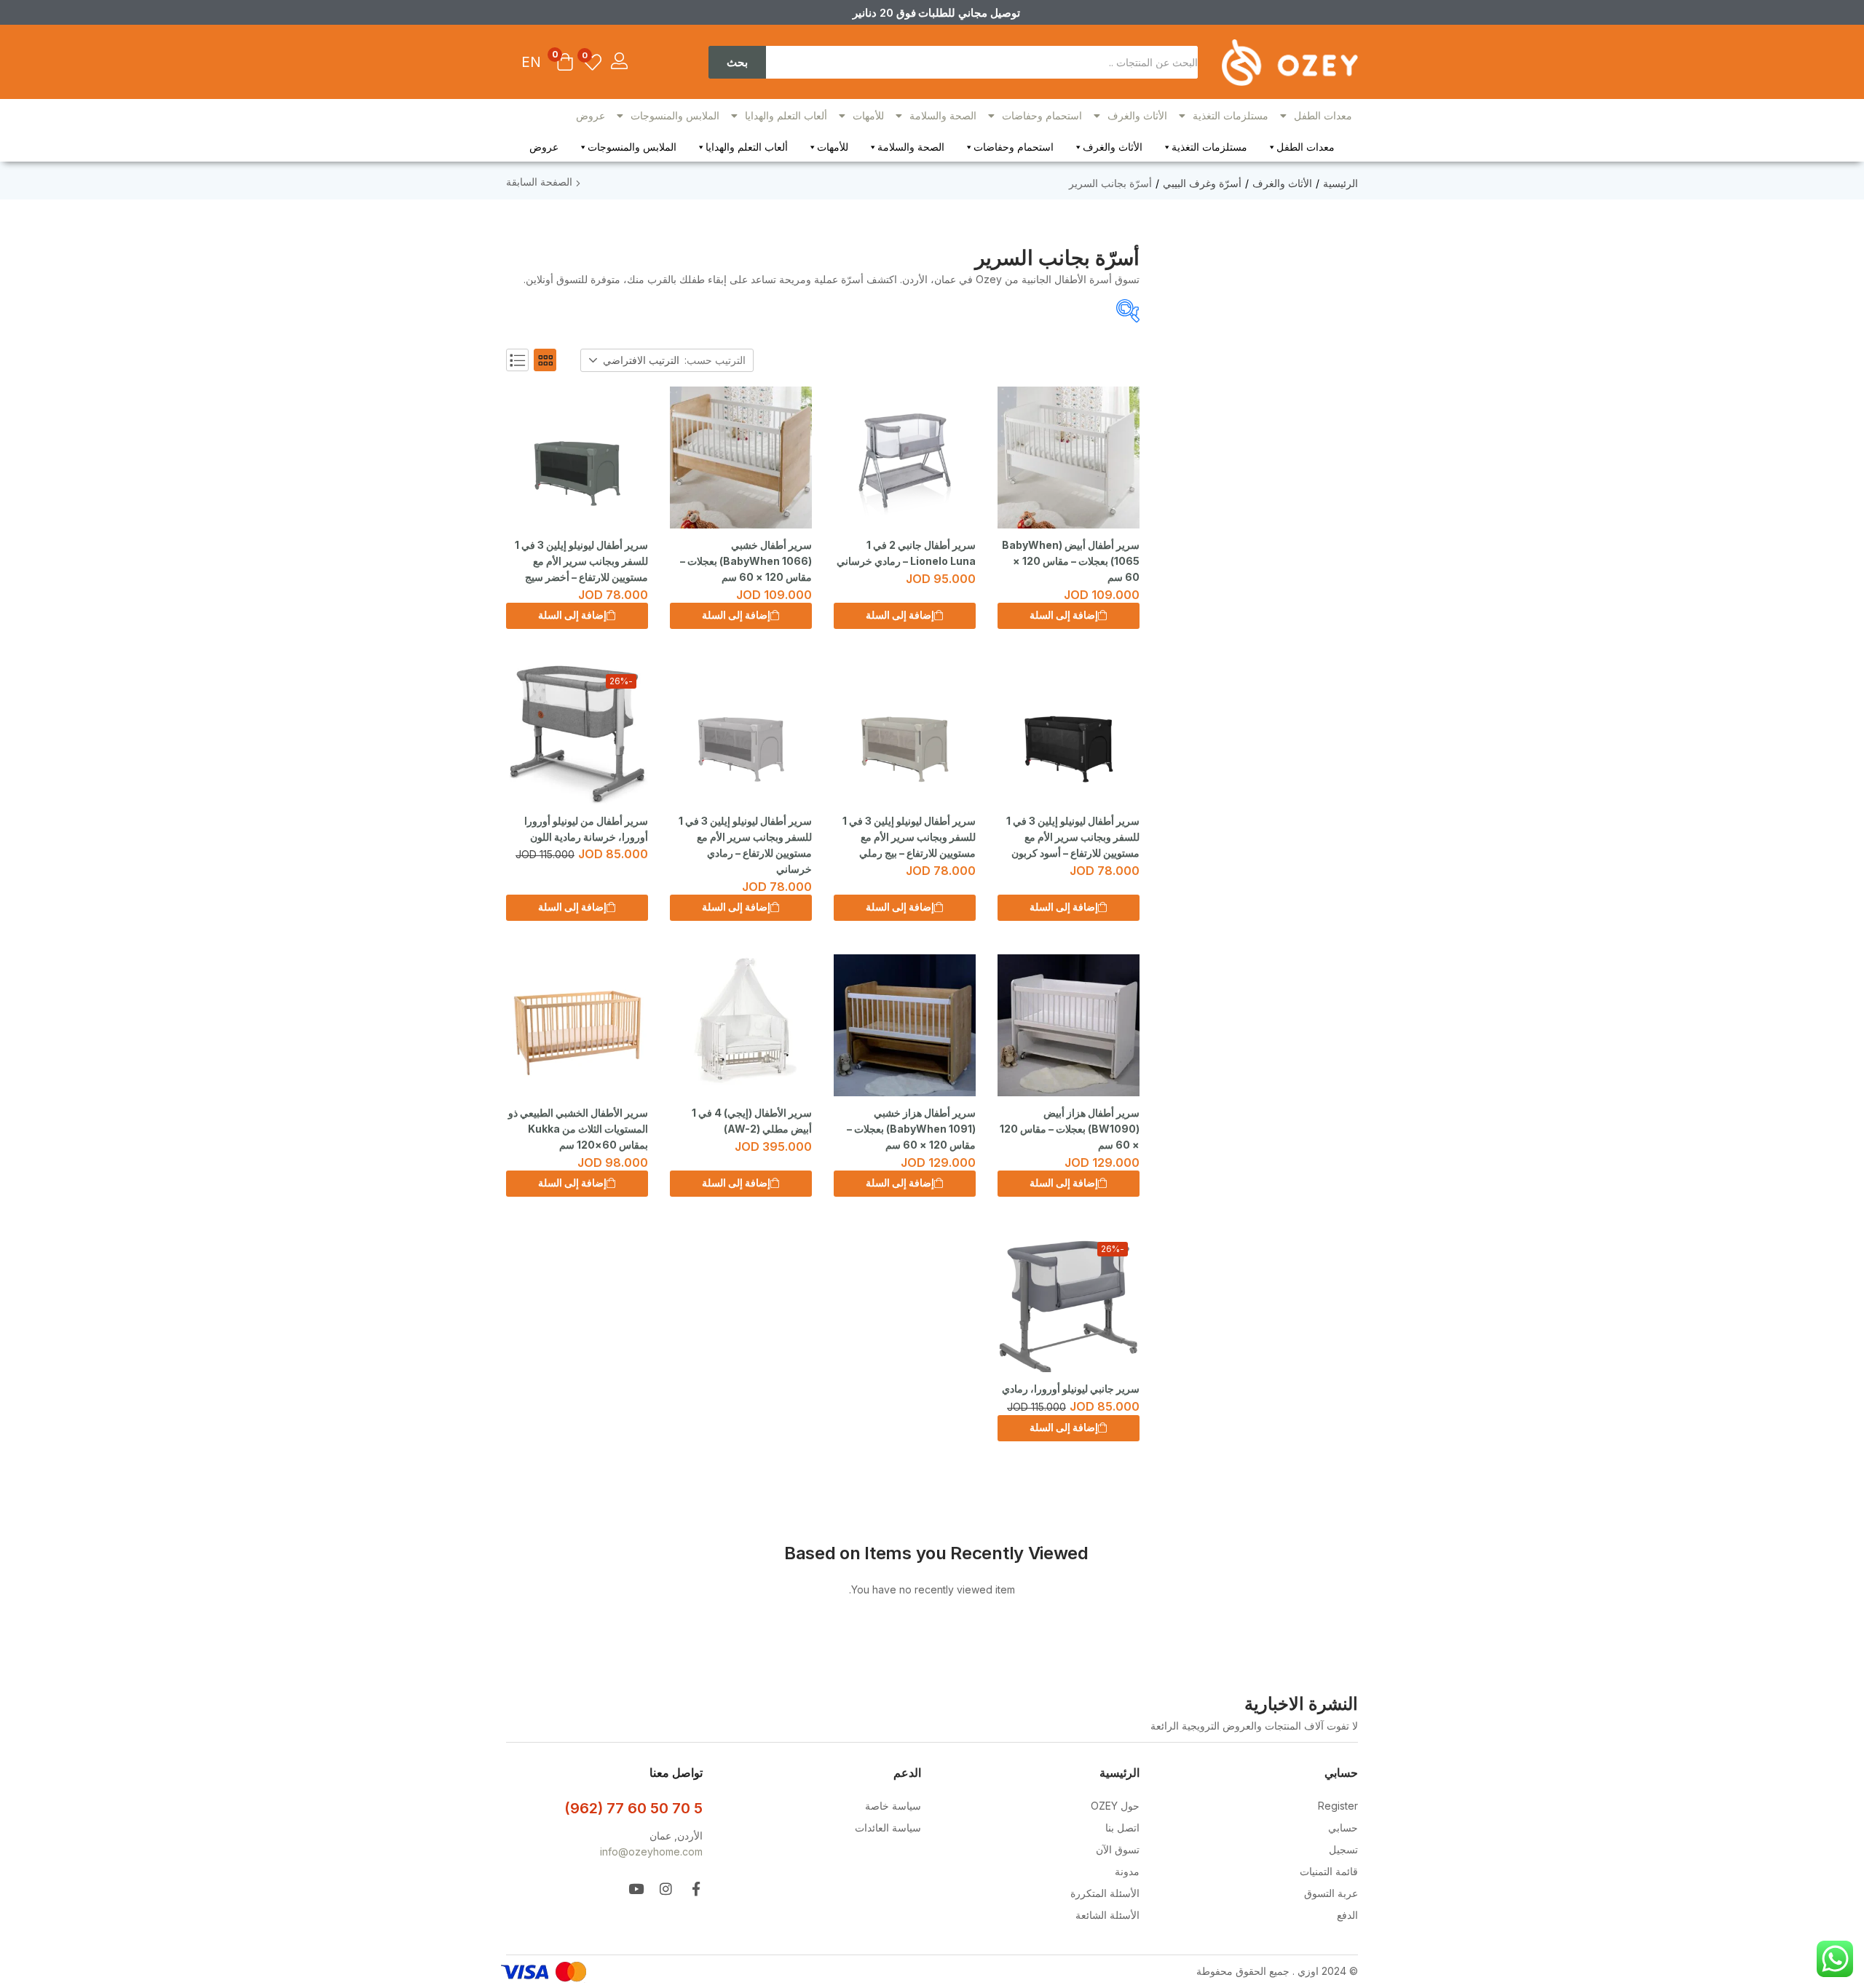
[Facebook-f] (696, 1889)
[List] (517, 360)
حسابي (1343, 1827)
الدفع (1347, 1915)
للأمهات (868, 115)
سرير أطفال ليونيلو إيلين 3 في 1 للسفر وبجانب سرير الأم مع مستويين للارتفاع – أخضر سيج (581, 561)
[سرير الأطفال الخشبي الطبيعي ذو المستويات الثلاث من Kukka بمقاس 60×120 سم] (577, 1025)
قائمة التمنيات (1329, 1871)
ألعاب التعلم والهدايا (786, 115)
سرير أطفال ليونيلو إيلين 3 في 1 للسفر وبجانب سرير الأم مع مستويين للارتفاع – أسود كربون (1073, 837)
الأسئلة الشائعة (1107, 1915)
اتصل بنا (1122, 1827)
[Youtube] (636, 1889)
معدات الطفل (1323, 115)
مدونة (1127, 1871)
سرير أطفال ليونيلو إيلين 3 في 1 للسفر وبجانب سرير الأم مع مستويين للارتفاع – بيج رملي (909, 837)
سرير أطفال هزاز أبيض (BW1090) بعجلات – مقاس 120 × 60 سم (1070, 1129)
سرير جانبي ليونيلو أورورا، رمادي (1071, 1389)
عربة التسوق (1331, 1893)
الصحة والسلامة (943, 115)
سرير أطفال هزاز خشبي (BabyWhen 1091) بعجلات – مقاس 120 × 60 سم (911, 1129)
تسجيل (1343, 1849)
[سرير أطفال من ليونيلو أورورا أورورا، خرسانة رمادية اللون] (577, 733)
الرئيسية (1340, 183)
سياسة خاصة (893, 1806)
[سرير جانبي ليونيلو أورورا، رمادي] (1069, 1301)
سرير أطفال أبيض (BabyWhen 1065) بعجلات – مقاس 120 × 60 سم (1071, 561)
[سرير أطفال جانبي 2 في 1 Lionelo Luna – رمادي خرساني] (905, 458)
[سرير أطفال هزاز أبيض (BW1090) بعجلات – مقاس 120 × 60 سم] (1069, 1025)
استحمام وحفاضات (1042, 115)
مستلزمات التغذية (1231, 115)
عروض (591, 115)
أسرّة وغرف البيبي (1202, 183)
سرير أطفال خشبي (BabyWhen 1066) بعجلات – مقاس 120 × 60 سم (746, 561)
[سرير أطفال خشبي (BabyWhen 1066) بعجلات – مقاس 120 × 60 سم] (741, 458)
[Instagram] (666, 1889)
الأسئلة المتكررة (1105, 1893)
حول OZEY (1115, 1806)
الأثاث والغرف (1137, 115)
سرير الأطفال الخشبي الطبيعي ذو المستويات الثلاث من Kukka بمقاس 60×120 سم (578, 1129)
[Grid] (545, 360)
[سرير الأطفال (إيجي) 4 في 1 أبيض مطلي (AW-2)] (741, 1025)
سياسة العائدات (888, 1827)
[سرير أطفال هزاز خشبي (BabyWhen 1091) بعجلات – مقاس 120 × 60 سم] (905, 1025)
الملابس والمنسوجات (675, 115)
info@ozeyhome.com (651, 1852)
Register (1338, 1806)
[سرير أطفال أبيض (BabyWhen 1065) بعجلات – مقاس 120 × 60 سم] (1069, 458)
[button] (565, 63)
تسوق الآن (1118, 1849)
